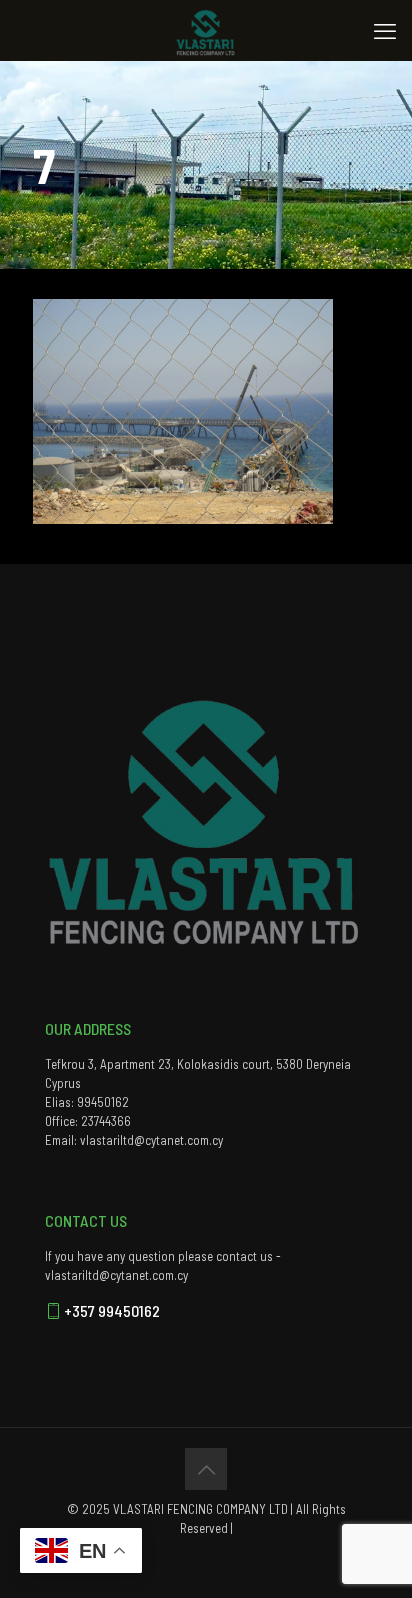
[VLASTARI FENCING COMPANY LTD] (206, 30)
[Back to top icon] (206, 1469)
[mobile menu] (385, 30)
